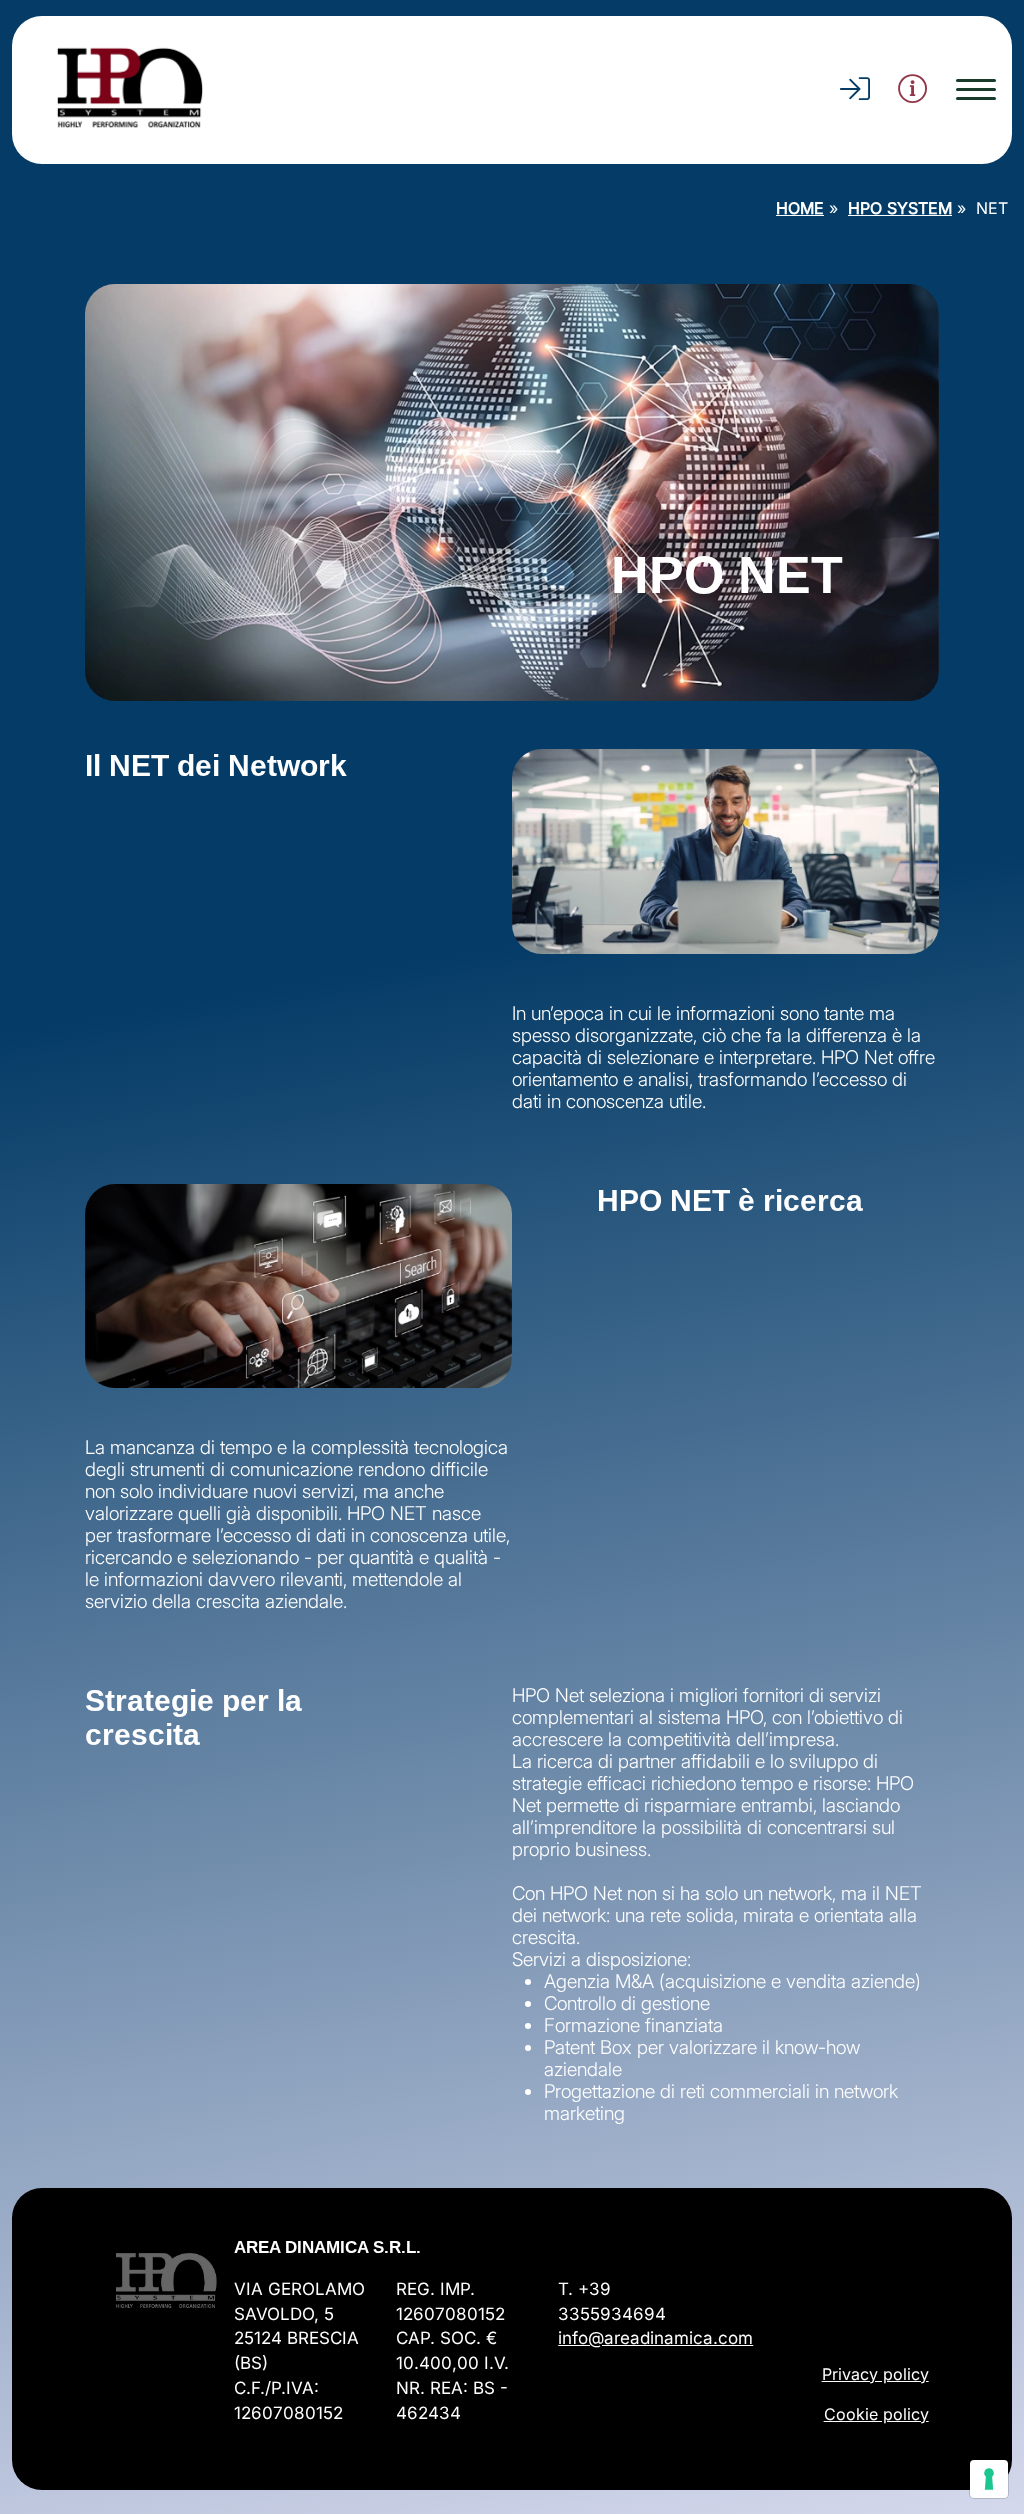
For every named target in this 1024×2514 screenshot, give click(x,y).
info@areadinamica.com (655, 2338)
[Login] (855, 94)
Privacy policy (875, 2374)
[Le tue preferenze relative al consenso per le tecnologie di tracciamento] (989, 2479)
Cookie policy (876, 2414)
